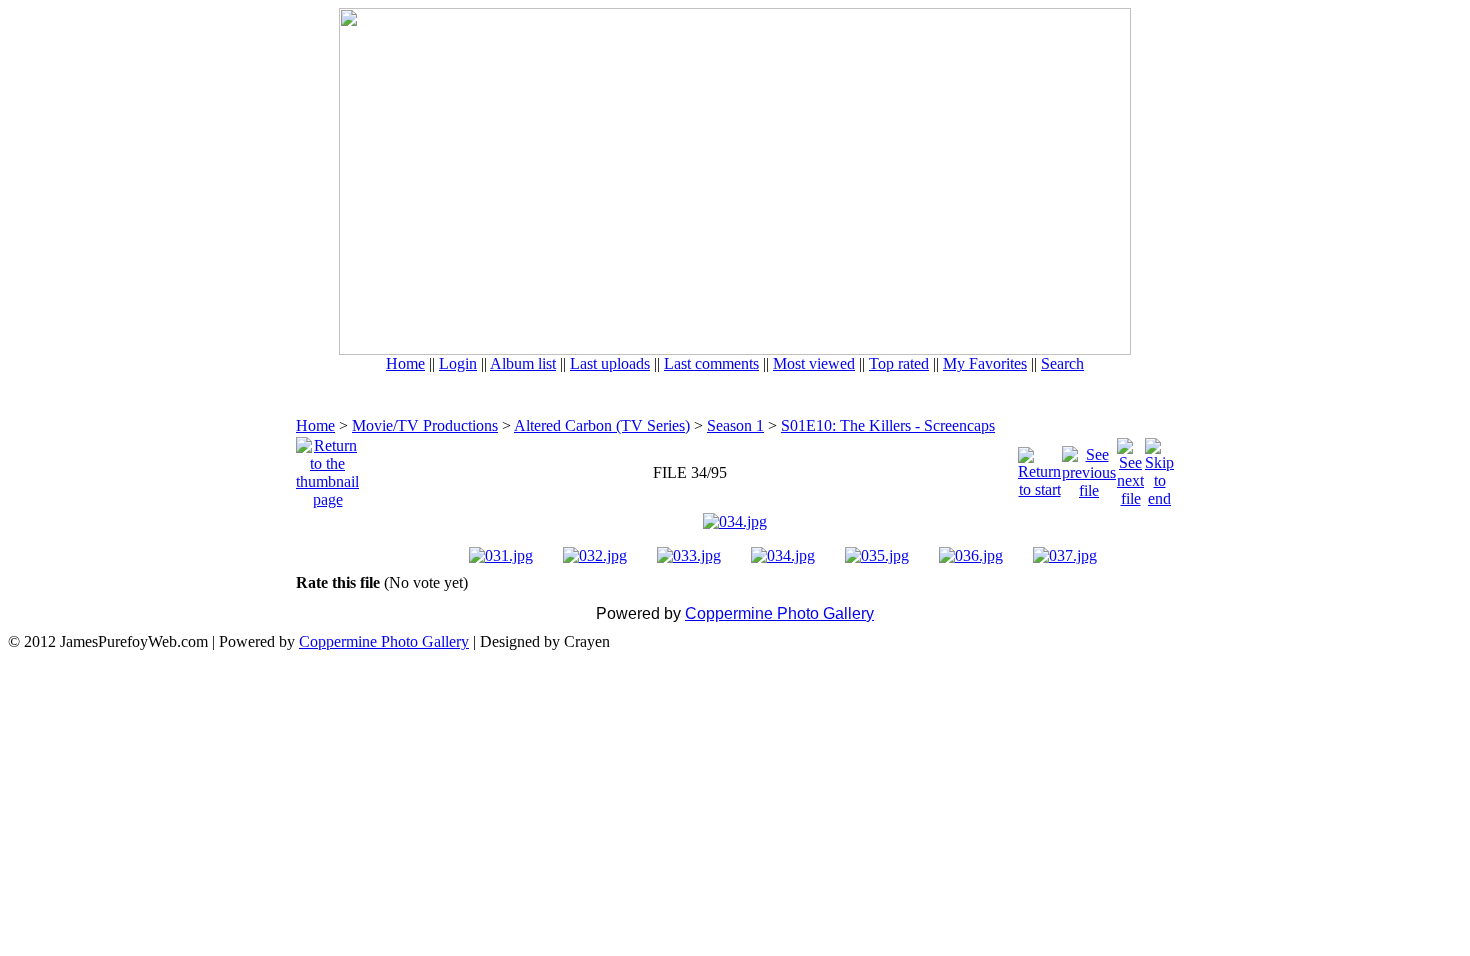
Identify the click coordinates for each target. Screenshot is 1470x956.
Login (458, 363)
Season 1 (735, 425)
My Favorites (985, 363)
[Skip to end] (1159, 467)
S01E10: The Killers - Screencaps (888, 425)
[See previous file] (1089, 467)
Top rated (899, 363)
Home (405, 363)
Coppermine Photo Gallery (779, 613)
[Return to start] (1039, 467)
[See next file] (1130, 467)
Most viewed (814, 363)
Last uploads (610, 363)
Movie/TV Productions (425, 425)
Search (1062, 363)
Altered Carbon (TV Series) (602, 425)
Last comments (711, 363)
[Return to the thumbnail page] (327, 467)
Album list (523, 363)
